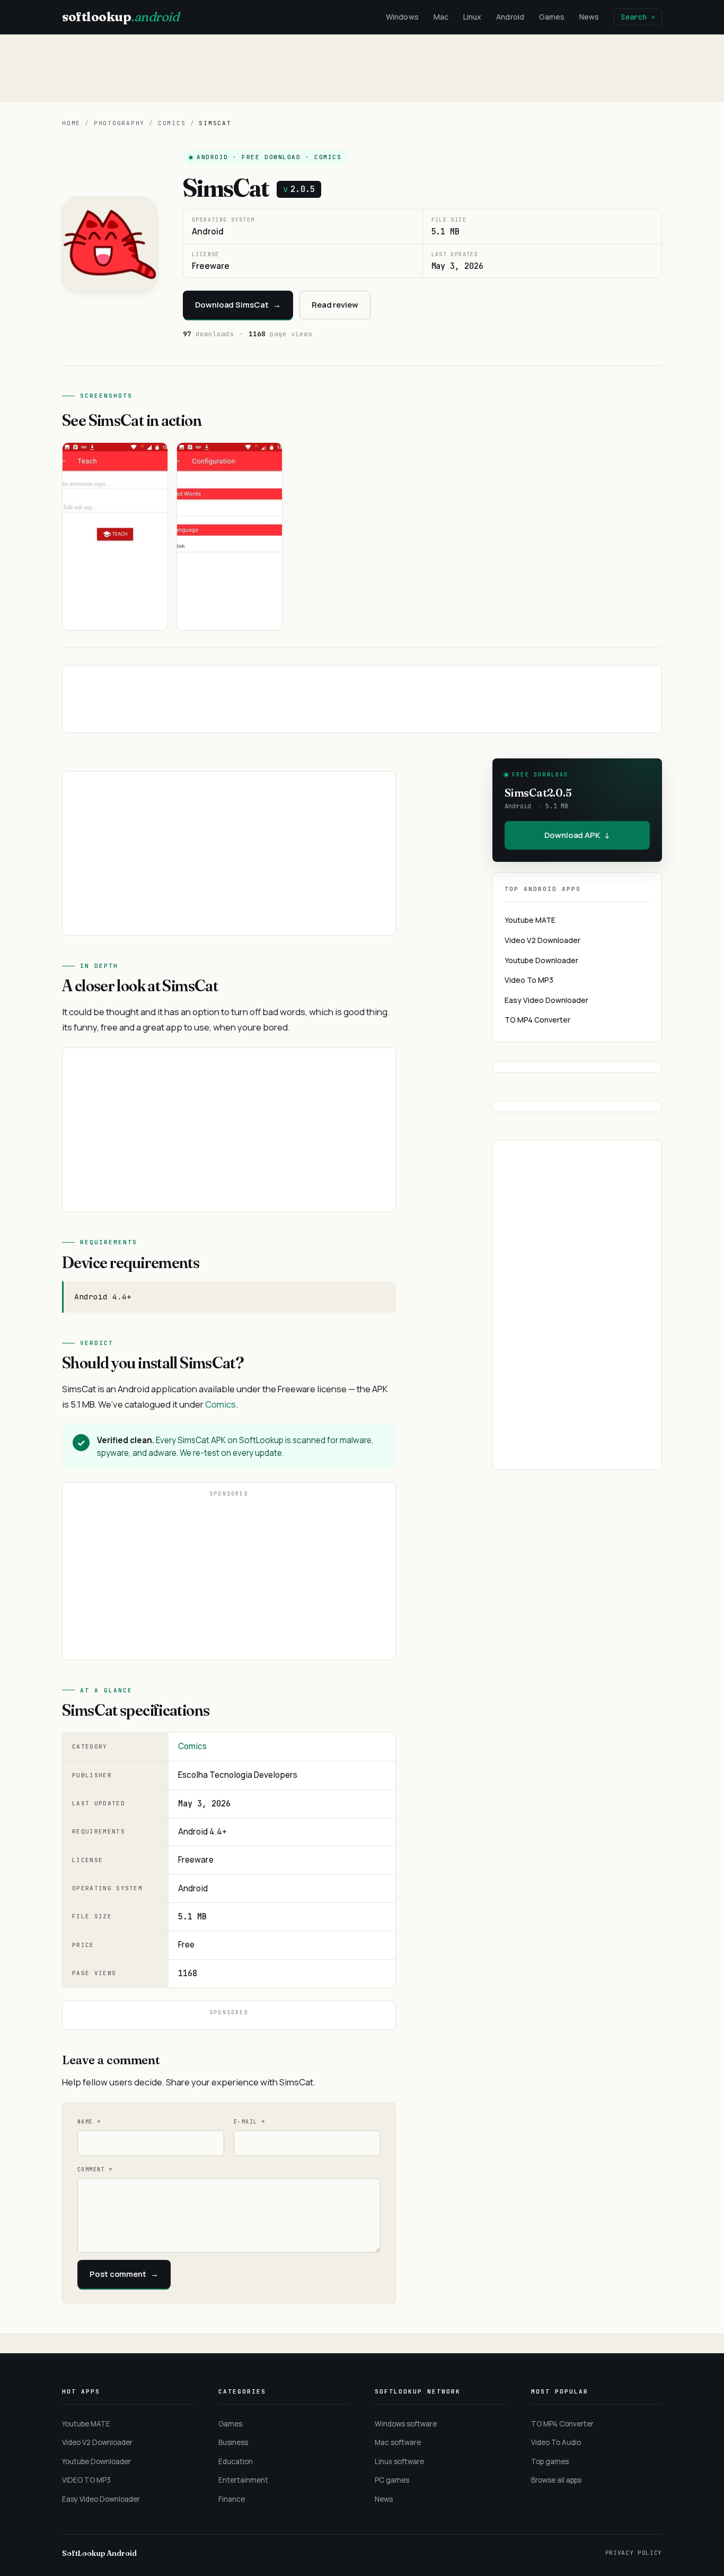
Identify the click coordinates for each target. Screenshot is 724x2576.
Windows (402, 17)
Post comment (124, 2274)
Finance (232, 2499)
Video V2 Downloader (542, 940)
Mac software (398, 2442)
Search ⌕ (638, 17)
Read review (335, 305)
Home (71, 123)
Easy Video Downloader (546, 1000)
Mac (441, 17)
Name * (89, 2122)
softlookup (120, 17)
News (589, 17)
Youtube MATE (530, 920)
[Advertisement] (362, 68)
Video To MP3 (529, 980)
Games (552, 17)
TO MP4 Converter (537, 1020)
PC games (392, 2480)
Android (510, 17)
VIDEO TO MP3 (86, 2480)
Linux (472, 17)
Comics (172, 123)
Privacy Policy (634, 2553)
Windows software (406, 2424)
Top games (550, 2461)
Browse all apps (556, 2480)
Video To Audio (556, 2442)
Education (236, 2461)
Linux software (399, 2461)
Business (233, 2442)
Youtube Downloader (541, 960)
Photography (119, 123)
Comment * (95, 2169)
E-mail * (249, 2122)
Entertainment (243, 2480)
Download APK (577, 835)
